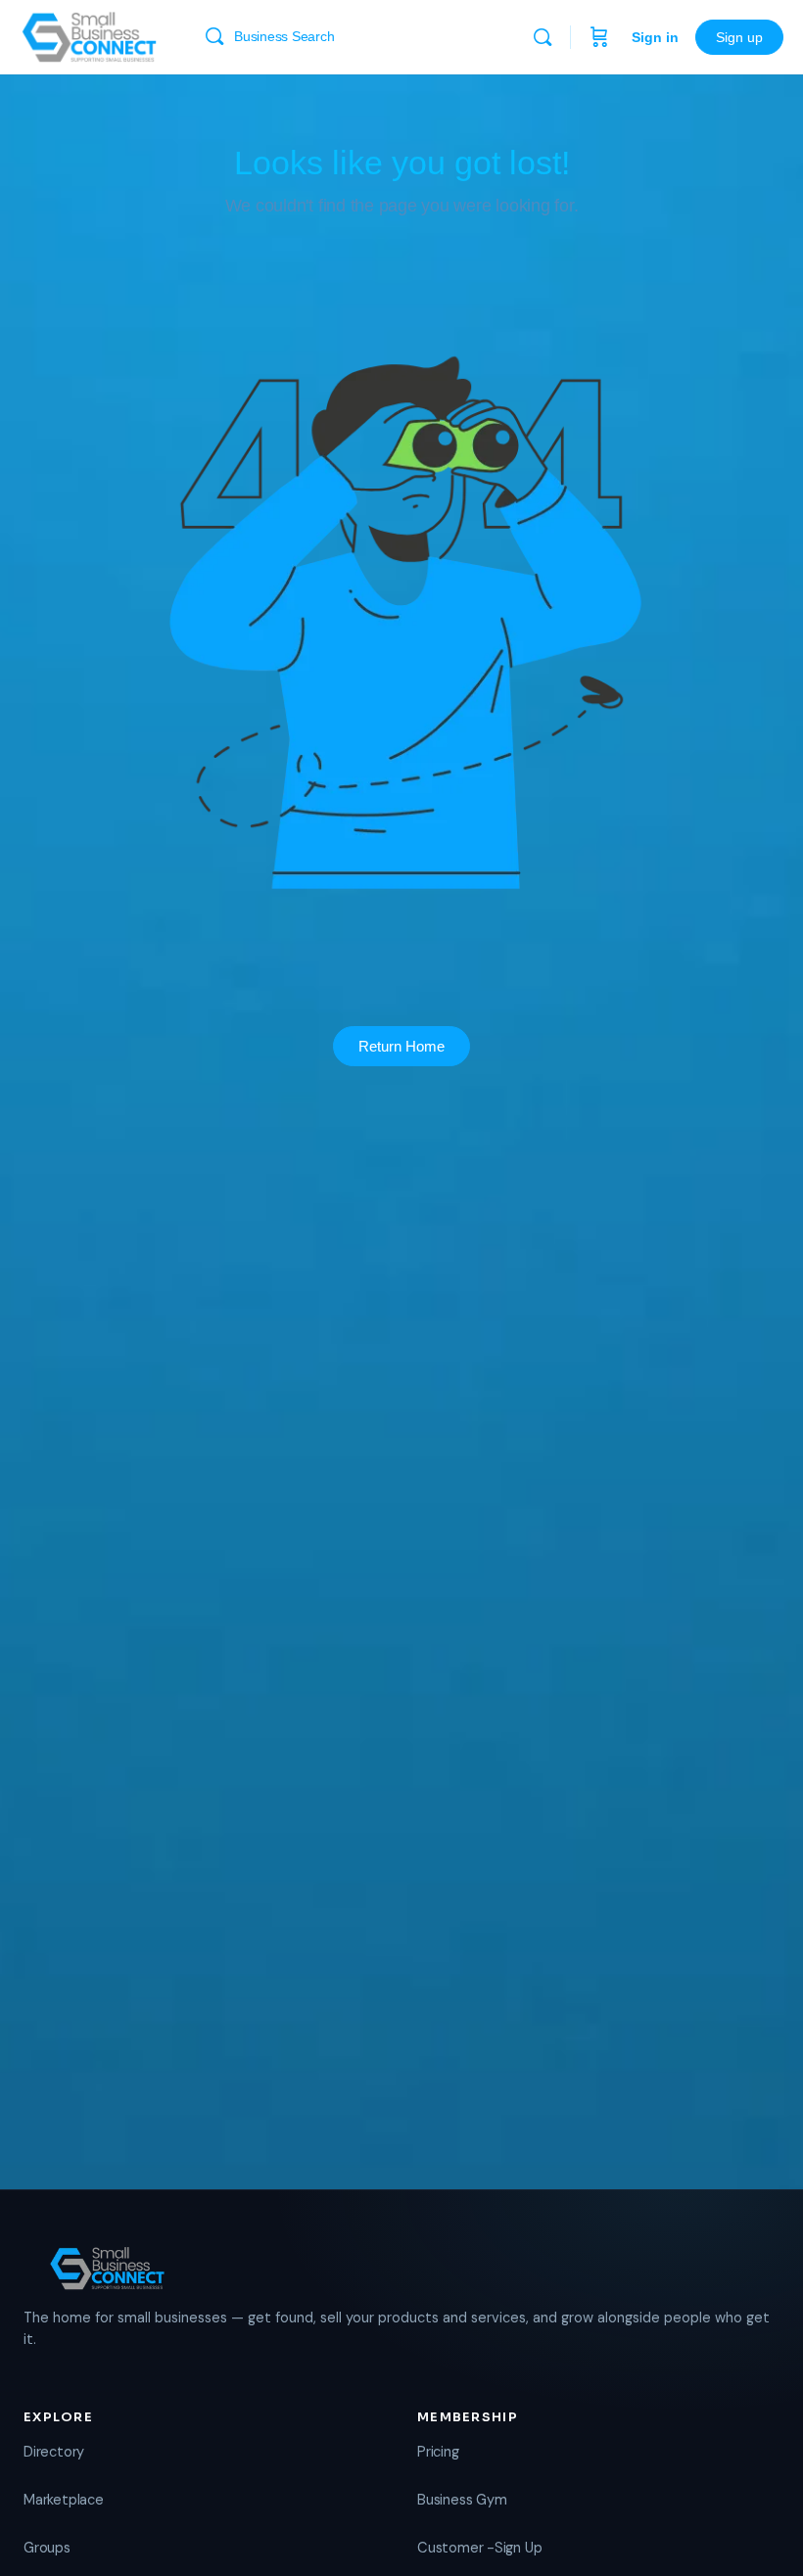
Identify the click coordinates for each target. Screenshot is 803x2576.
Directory (54, 2452)
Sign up (739, 37)
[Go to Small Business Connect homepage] (89, 35)
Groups (47, 2548)
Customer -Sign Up (479, 2548)
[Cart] (599, 37)
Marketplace (64, 2500)
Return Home (401, 1046)
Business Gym (462, 2500)
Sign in (655, 37)
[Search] (543, 37)
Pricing (438, 2452)
